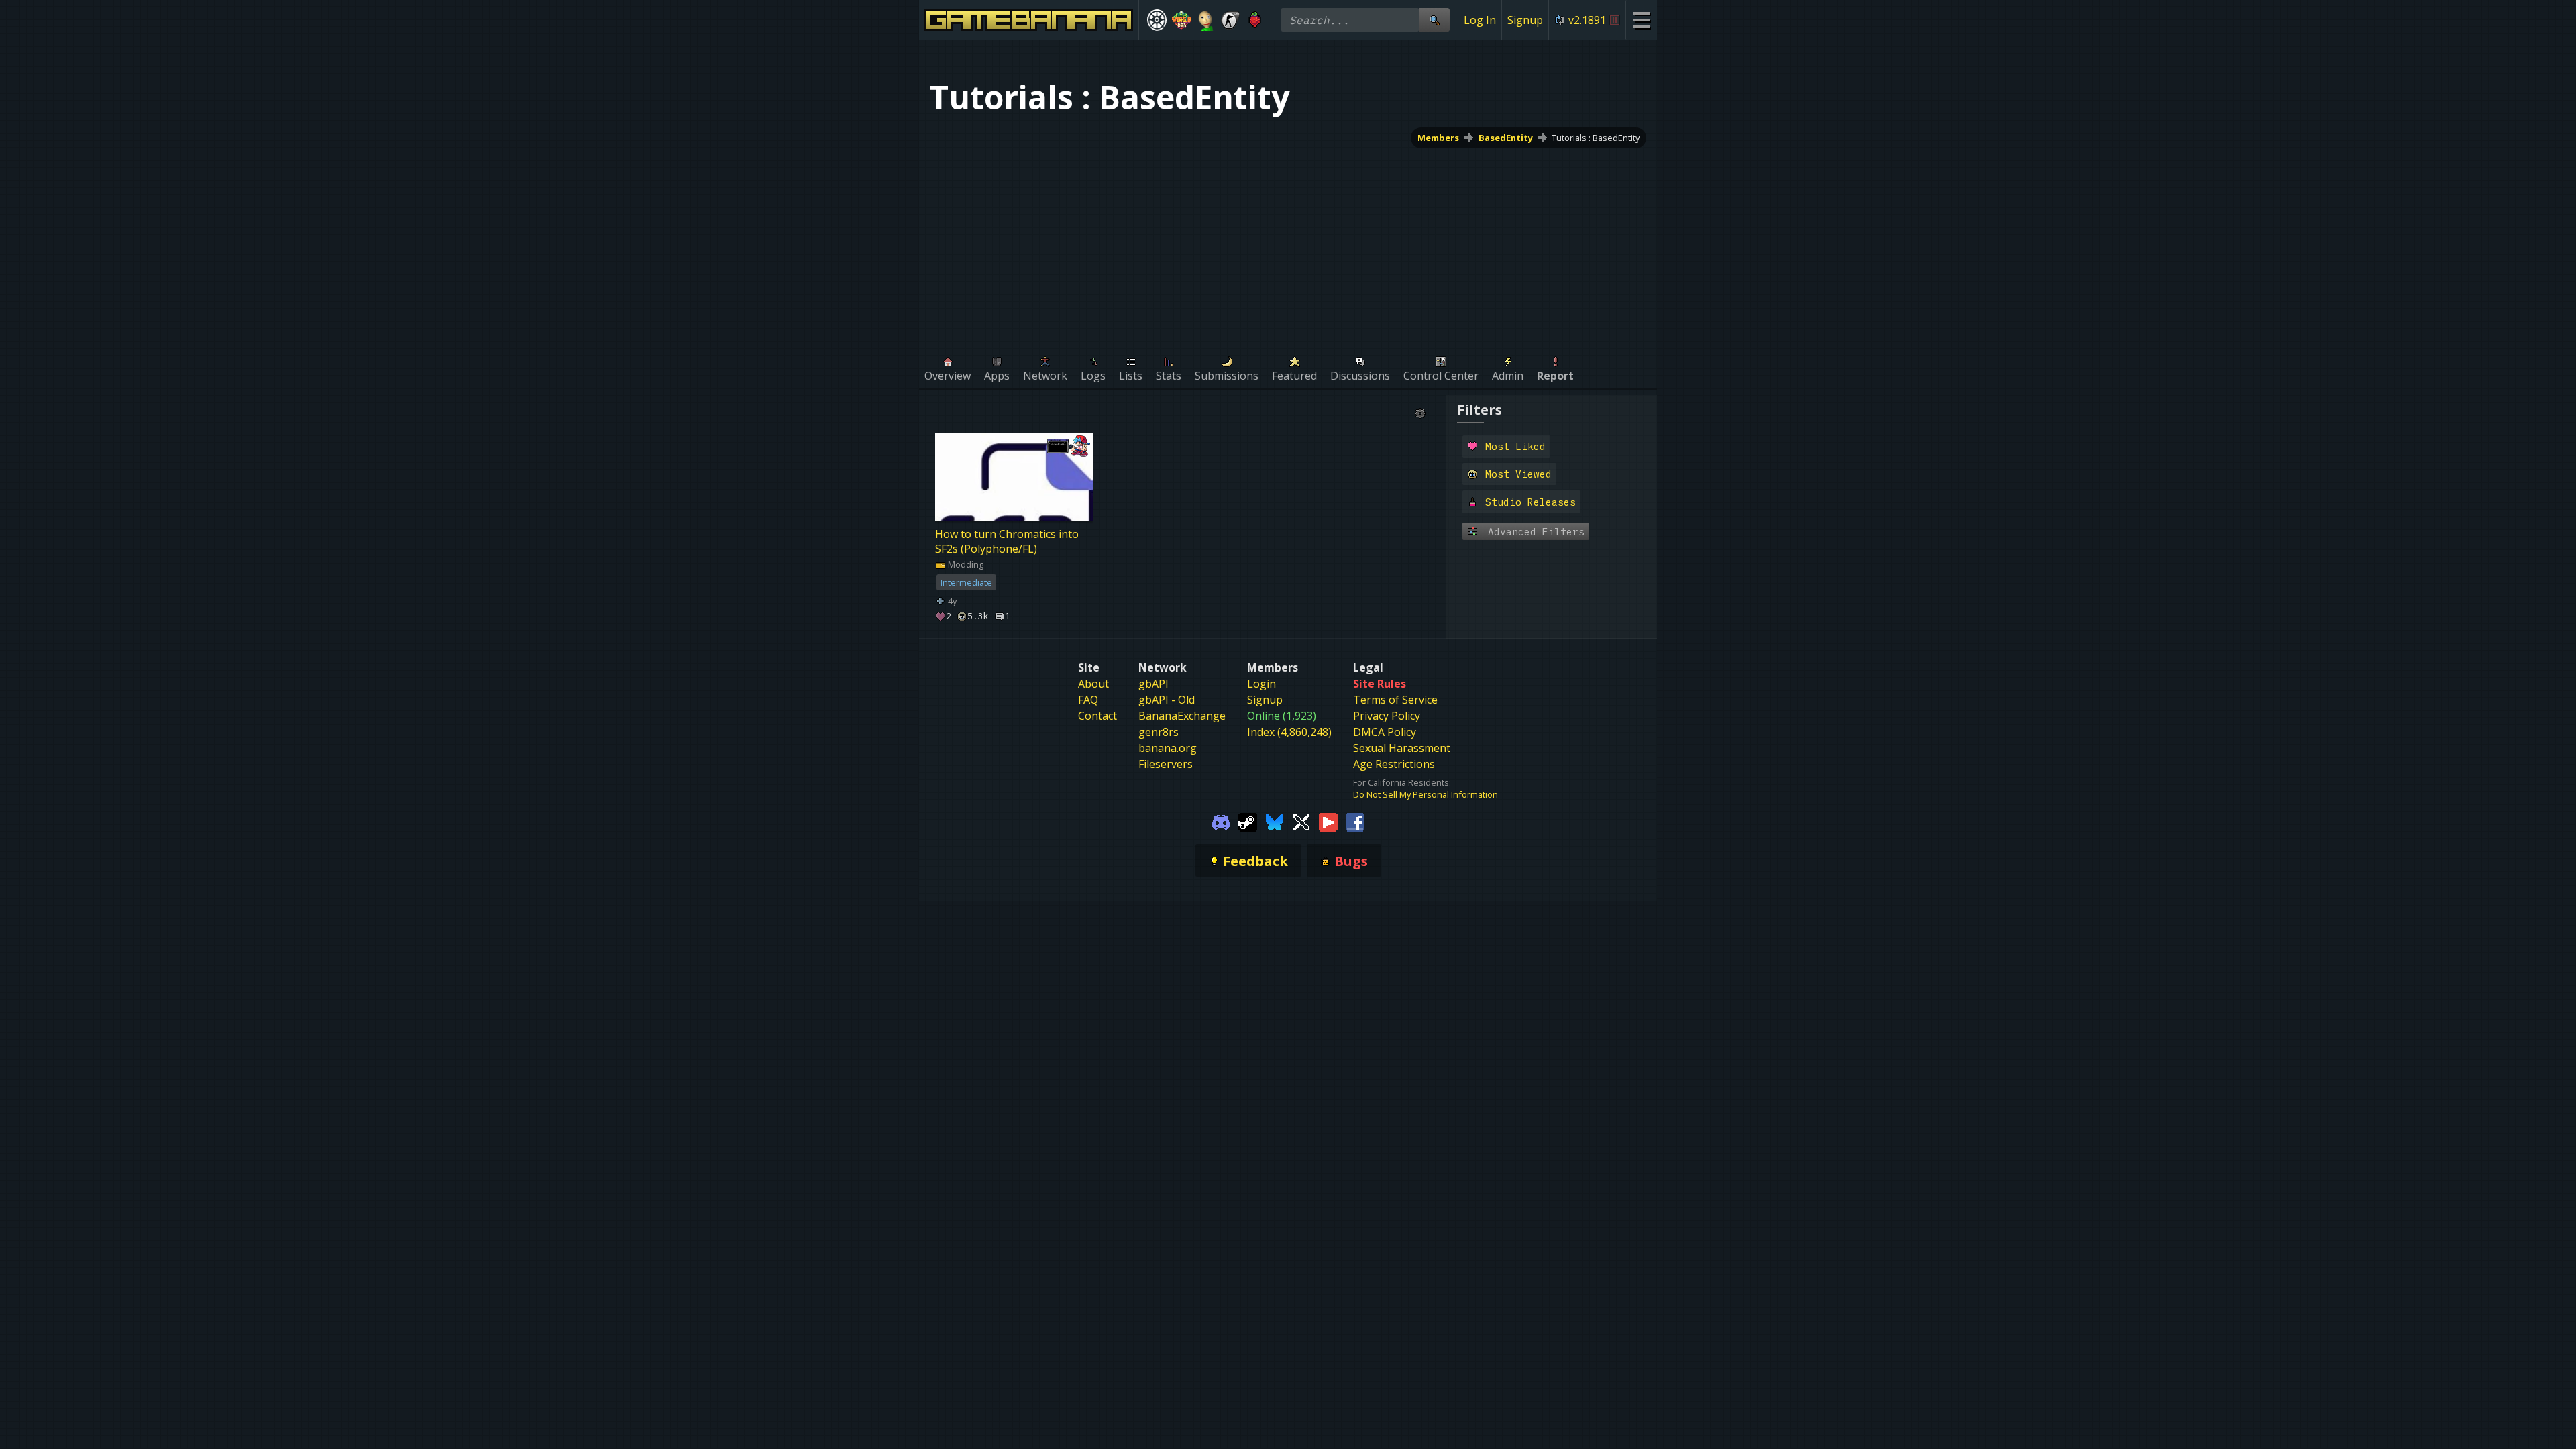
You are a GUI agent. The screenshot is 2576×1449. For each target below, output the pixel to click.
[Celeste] (1255, 20)
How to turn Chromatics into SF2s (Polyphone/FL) (1007, 541)
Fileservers (1166, 764)
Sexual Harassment (1402, 748)
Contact (1097, 716)
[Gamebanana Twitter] (1301, 822)
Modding (965, 564)
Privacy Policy (1387, 716)
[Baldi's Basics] (1206, 20)
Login (1262, 684)
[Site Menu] (1641, 20)
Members (1438, 138)
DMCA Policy (1385, 732)
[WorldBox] (1182, 20)
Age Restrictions (1394, 764)
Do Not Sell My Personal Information (1426, 794)
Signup (1525, 20)
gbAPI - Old (1167, 700)
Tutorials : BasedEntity (1596, 138)
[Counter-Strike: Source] (1231, 20)
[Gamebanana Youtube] (1328, 822)
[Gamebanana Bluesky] (1275, 822)
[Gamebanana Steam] (1248, 822)
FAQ (1088, 700)
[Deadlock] (1157, 20)
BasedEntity (1506, 138)
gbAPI (1153, 684)
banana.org (1168, 748)
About (1093, 684)
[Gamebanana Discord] (1221, 822)
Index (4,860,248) (1289, 732)
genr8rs (1159, 732)
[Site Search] (1434, 20)
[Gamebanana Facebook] (1355, 822)
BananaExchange (1182, 716)
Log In (1480, 20)
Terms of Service (1395, 700)
